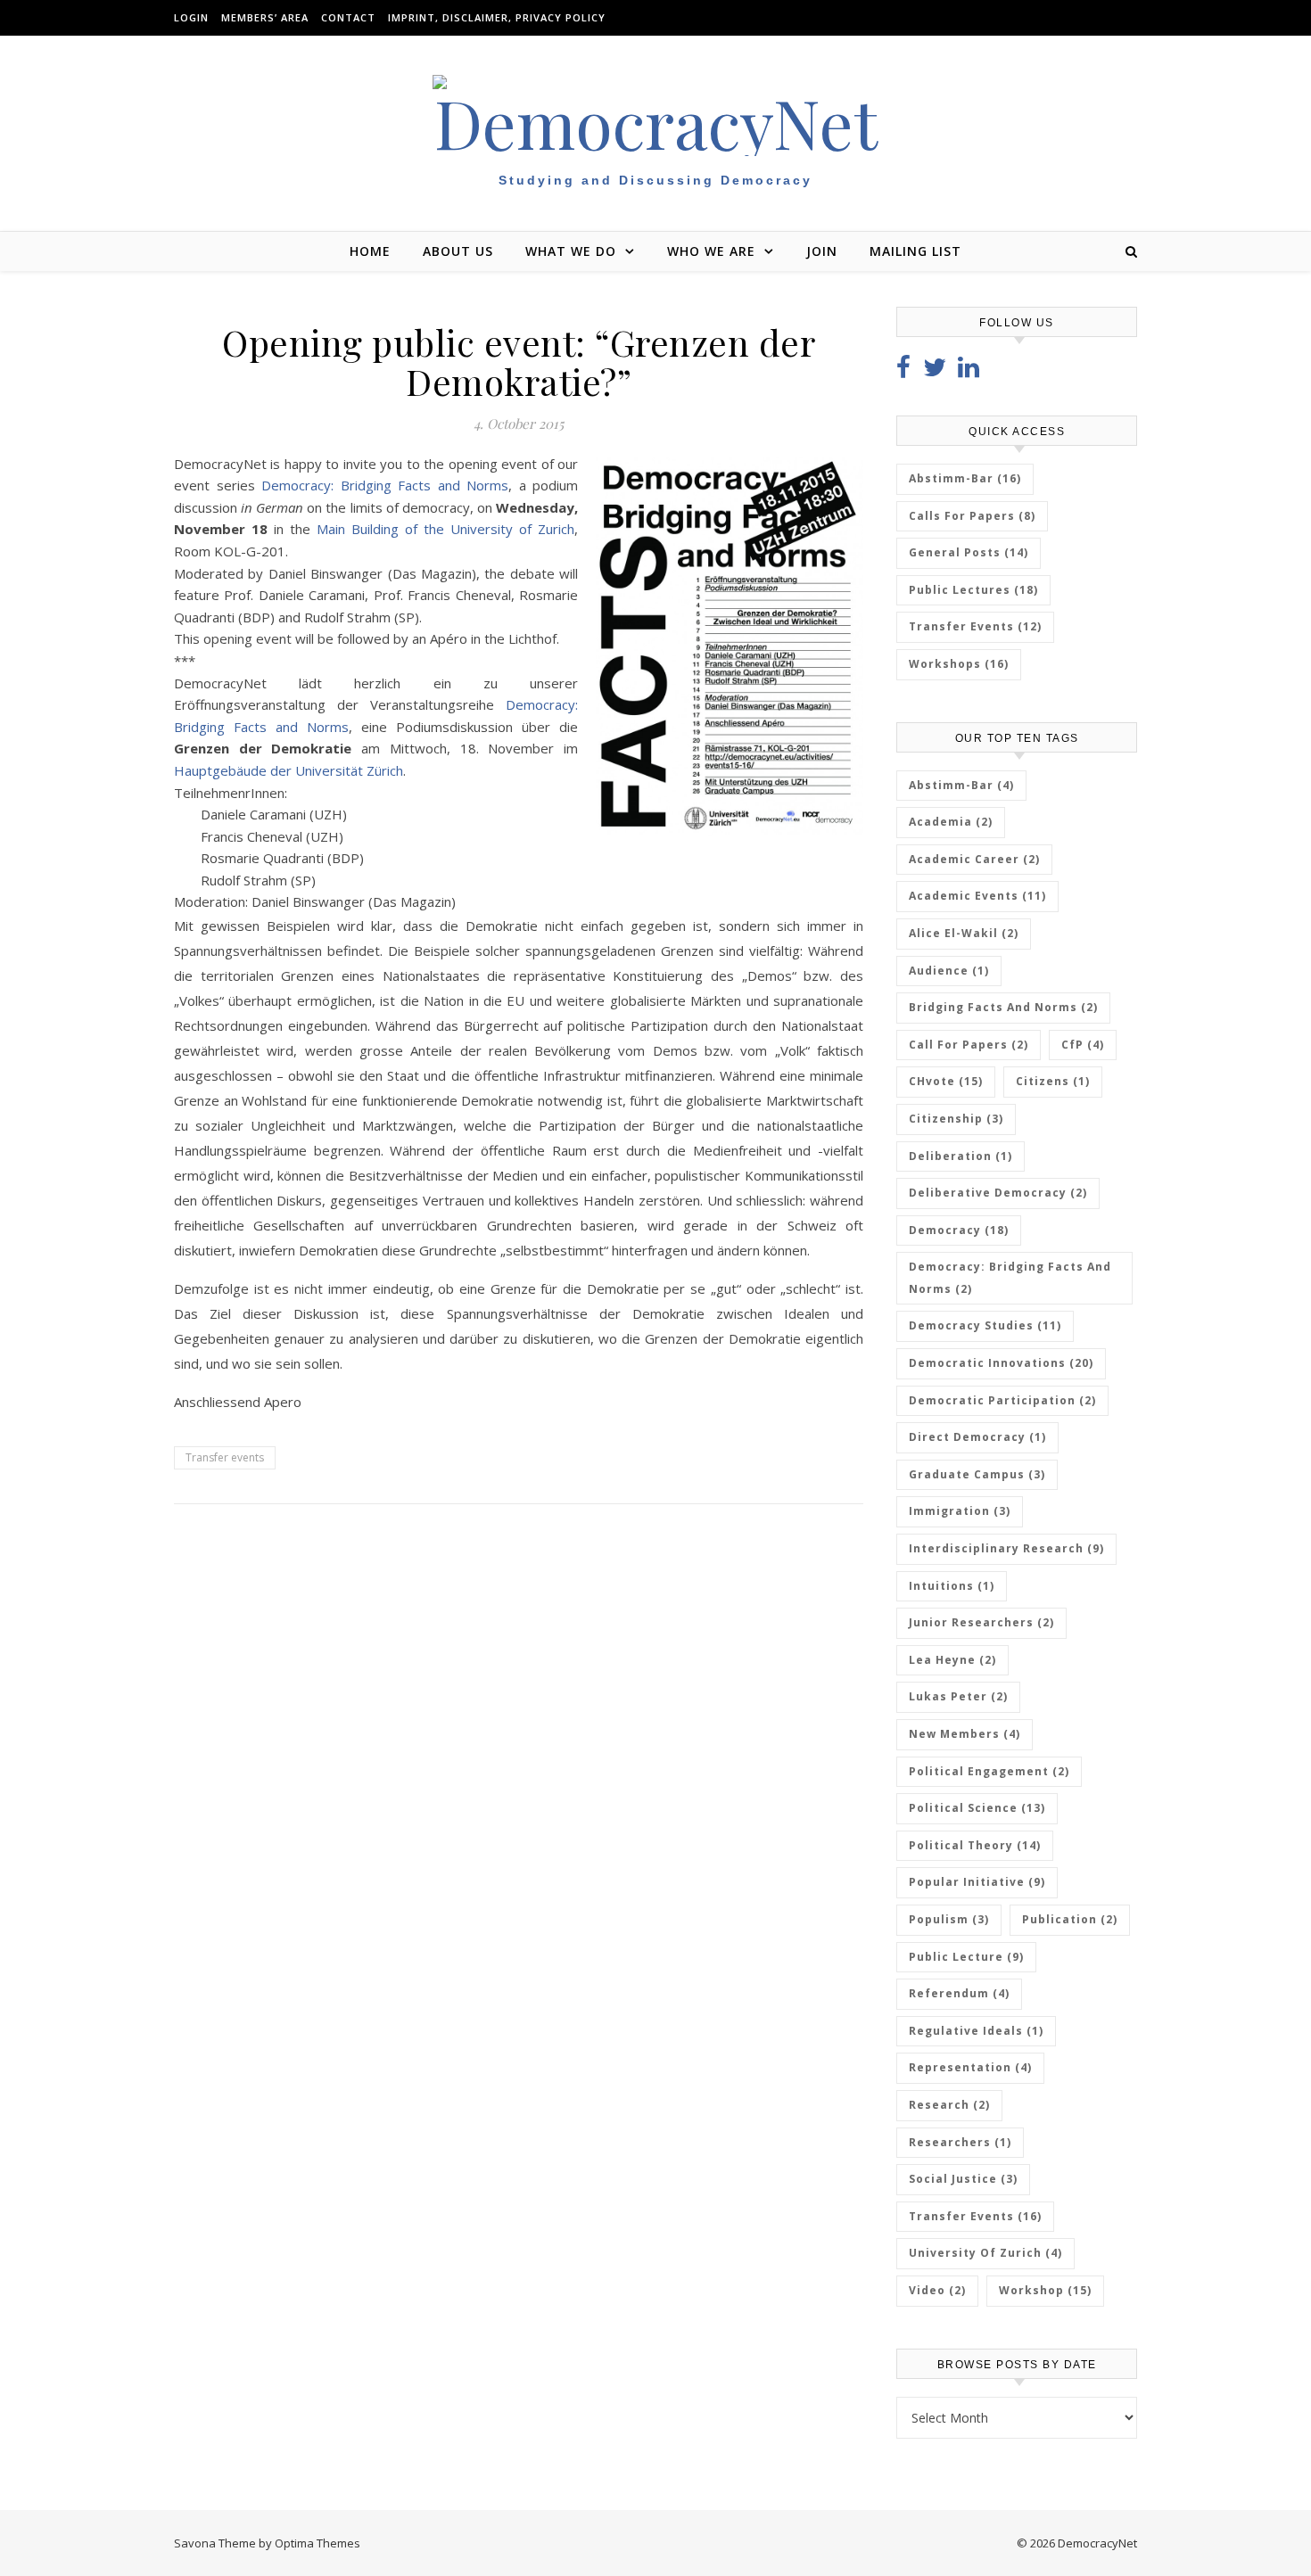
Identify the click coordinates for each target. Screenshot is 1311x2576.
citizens (1053, 1081)
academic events (977, 896)
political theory (975, 1845)
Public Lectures (973, 590)
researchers (960, 2142)
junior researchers (981, 1622)
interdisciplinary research (1006, 1548)
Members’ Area (265, 17)
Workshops (959, 664)
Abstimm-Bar (965, 478)
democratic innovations (1001, 1363)
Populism (949, 1919)
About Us (458, 251)
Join (822, 251)
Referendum (959, 1993)
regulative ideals (976, 2031)
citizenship (956, 1119)
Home (370, 251)
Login (191, 17)
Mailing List (915, 251)
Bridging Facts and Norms (1003, 1007)
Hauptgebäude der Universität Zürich (289, 770)
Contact (348, 17)
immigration (960, 1511)
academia (951, 822)
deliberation (961, 1156)
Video (937, 2290)
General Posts (969, 552)
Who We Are (711, 251)
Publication (1070, 1919)
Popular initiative (977, 1882)
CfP (1083, 1045)
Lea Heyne (952, 1660)
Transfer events (225, 1457)
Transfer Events (975, 626)
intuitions (952, 1586)
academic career (974, 859)
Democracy (959, 1230)
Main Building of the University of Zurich (445, 529)
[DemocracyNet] (655, 115)
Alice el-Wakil (964, 933)
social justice (963, 2179)
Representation (970, 2067)
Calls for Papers (972, 516)
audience (949, 971)
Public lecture (966, 1957)
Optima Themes (317, 2543)
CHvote (946, 1081)
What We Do (571, 251)
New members (965, 1734)
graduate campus (977, 1474)
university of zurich (985, 2253)
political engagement (989, 1771)
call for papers (969, 1045)
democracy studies (985, 1325)
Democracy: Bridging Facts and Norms (385, 485)
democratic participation (1002, 1400)
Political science (977, 1808)
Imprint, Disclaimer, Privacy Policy (497, 17)
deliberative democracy (998, 1193)
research (949, 2105)
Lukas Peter (958, 1696)
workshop (1045, 2290)
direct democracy (977, 1437)
